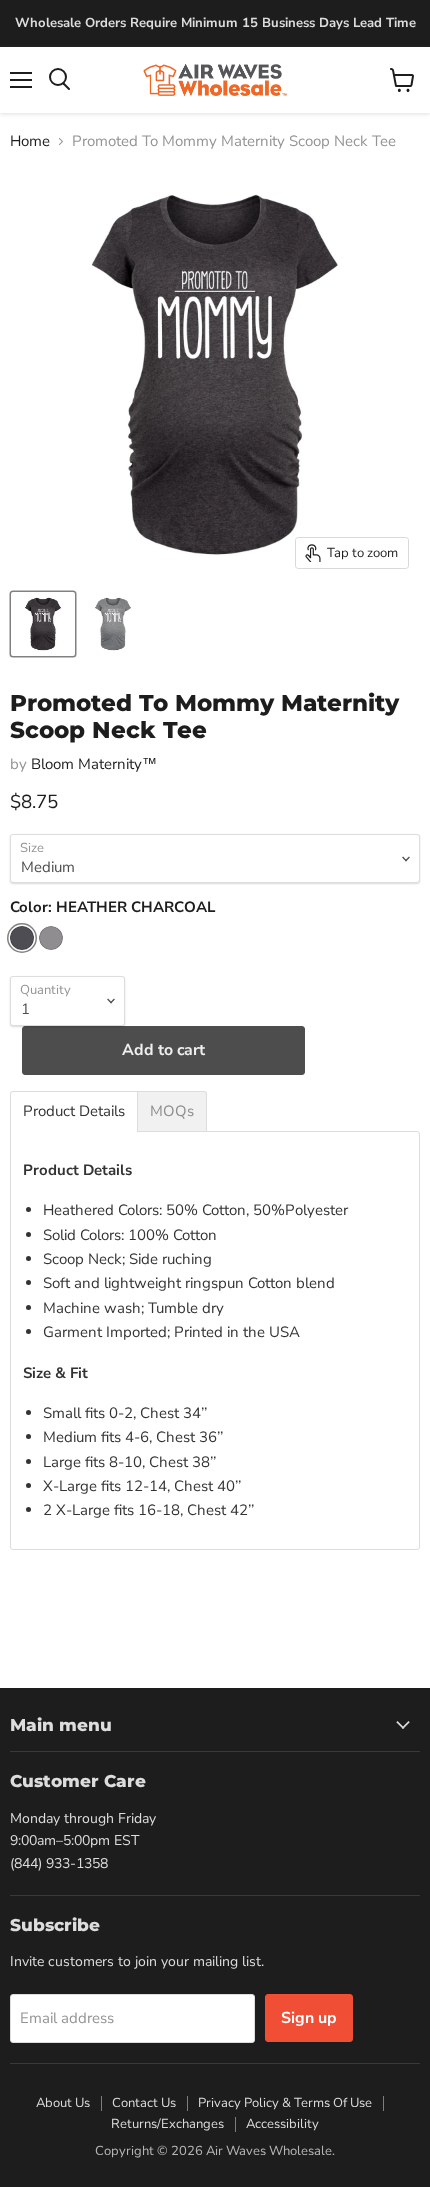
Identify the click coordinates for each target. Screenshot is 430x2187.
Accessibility (282, 2124)
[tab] (74, 1111)
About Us (63, 2103)
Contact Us (144, 2103)
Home (30, 141)
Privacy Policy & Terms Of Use (285, 2103)
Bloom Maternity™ (94, 764)
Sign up (309, 2018)
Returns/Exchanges (167, 2124)
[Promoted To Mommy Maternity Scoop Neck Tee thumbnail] (43, 624)
